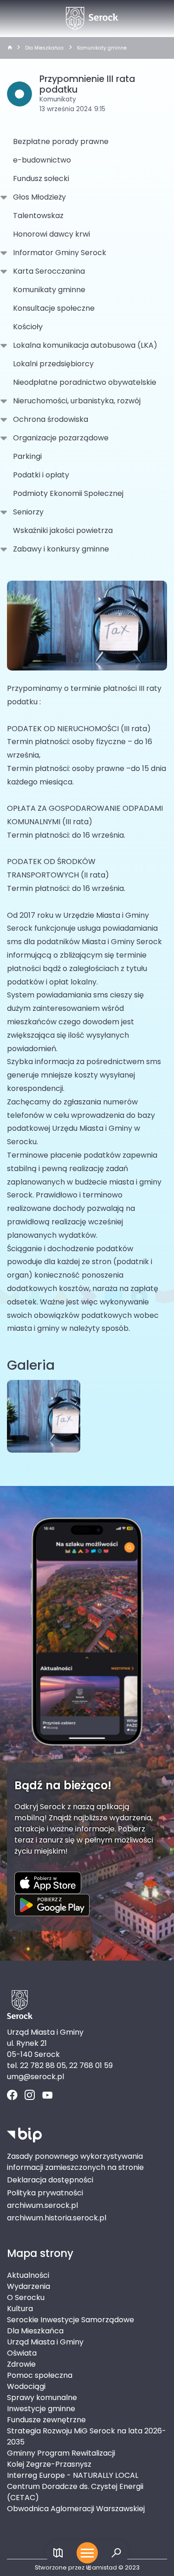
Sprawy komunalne (42, 2397)
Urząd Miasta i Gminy (45, 2342)
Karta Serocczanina (49, 271)
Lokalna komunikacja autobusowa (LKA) (85, 345)
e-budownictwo (42, 160)
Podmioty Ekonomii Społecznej (68, 493)
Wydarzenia (29, 2286)
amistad (104, 2567)
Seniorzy (28, 512)
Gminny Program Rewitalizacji (61, 2453)
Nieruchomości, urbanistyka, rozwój (77, 401)
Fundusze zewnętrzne (46, 2420)
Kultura (20, 2309)
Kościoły (28, 327)
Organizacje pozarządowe (61, 438)
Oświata (22, 2353)
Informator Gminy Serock (60, 253)
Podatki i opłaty (41, 475)
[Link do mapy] (58, 2553)
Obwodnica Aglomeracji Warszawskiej (76, 2509)
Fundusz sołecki (41, 179)
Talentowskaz (38, 216)
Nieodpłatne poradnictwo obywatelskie (85, 382)
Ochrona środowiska (51, 419)
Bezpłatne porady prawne (61, 141)
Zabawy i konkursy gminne (61, 549)
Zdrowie (21, 2364)
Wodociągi (26, 2386)
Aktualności (28, 2275)
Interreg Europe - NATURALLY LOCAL (73, 2475)
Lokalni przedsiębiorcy (53, 364)
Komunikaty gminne (102, 48)
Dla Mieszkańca (44, 48)
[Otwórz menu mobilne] (87, 2553)
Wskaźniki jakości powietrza (63, 530)
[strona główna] (10, 48)
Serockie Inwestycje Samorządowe (71, 2320)
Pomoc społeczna (40, 2375)
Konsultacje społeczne (54, 308)
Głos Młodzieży (39, 197)
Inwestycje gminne (41, 2409)
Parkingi (27, 456)
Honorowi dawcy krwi (52, 234)
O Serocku (26, 2297)
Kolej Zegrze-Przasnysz (49, 2464)
